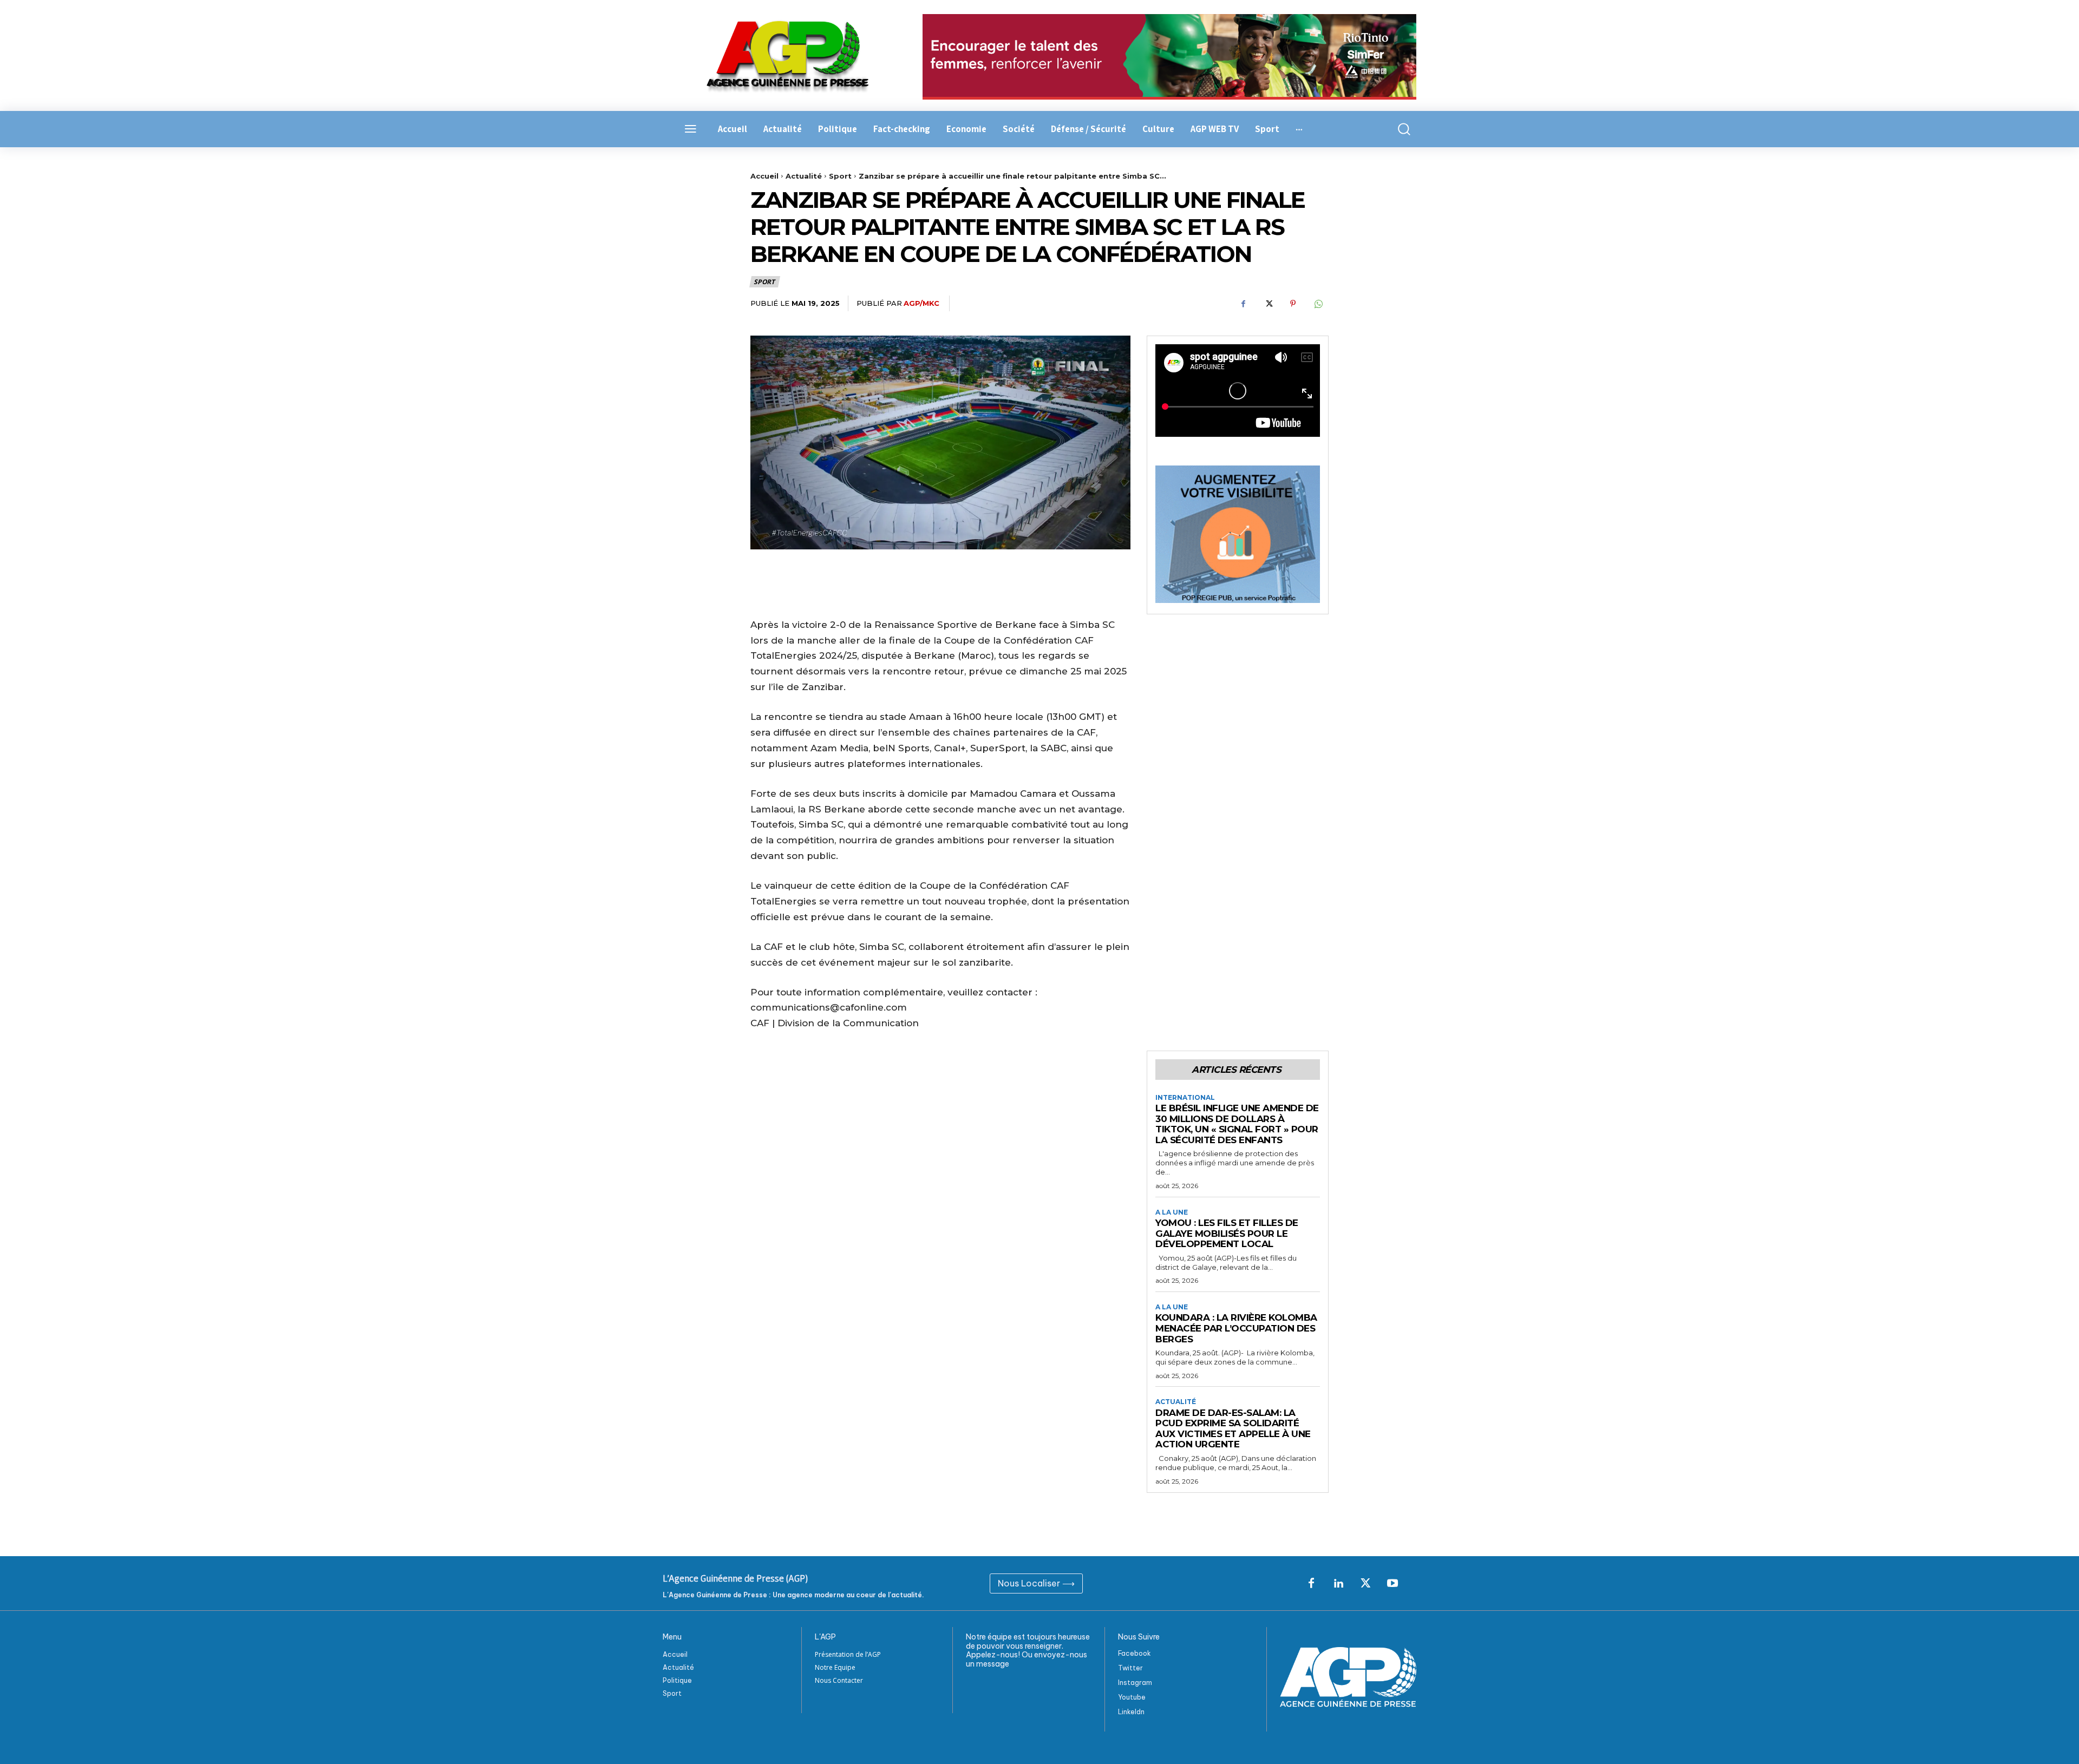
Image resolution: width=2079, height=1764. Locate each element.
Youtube (1132, 1697)
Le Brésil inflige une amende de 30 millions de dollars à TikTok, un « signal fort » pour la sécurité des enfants (1237, 1124)
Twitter (1130, 1668)
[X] (1268, 304)
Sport (840, 176)
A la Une (1172, 1212)
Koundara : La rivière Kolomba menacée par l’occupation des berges (1236, 1328)
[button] (1398, 129)
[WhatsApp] (1318, 304)
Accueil (764, 176)
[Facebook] (1243, 304)
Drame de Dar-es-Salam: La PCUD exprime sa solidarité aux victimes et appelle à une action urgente (1233, 1429)
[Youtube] (1392, 1584)
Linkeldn (1131, 1712)
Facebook (1135, 1653)
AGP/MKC (921, 303)
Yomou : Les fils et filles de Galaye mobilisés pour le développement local (1227, 1233)
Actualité (804, 176)
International (1185, 1098)
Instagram (1135, 1683)
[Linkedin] (1338, 1584)
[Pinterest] (1293, 304)
